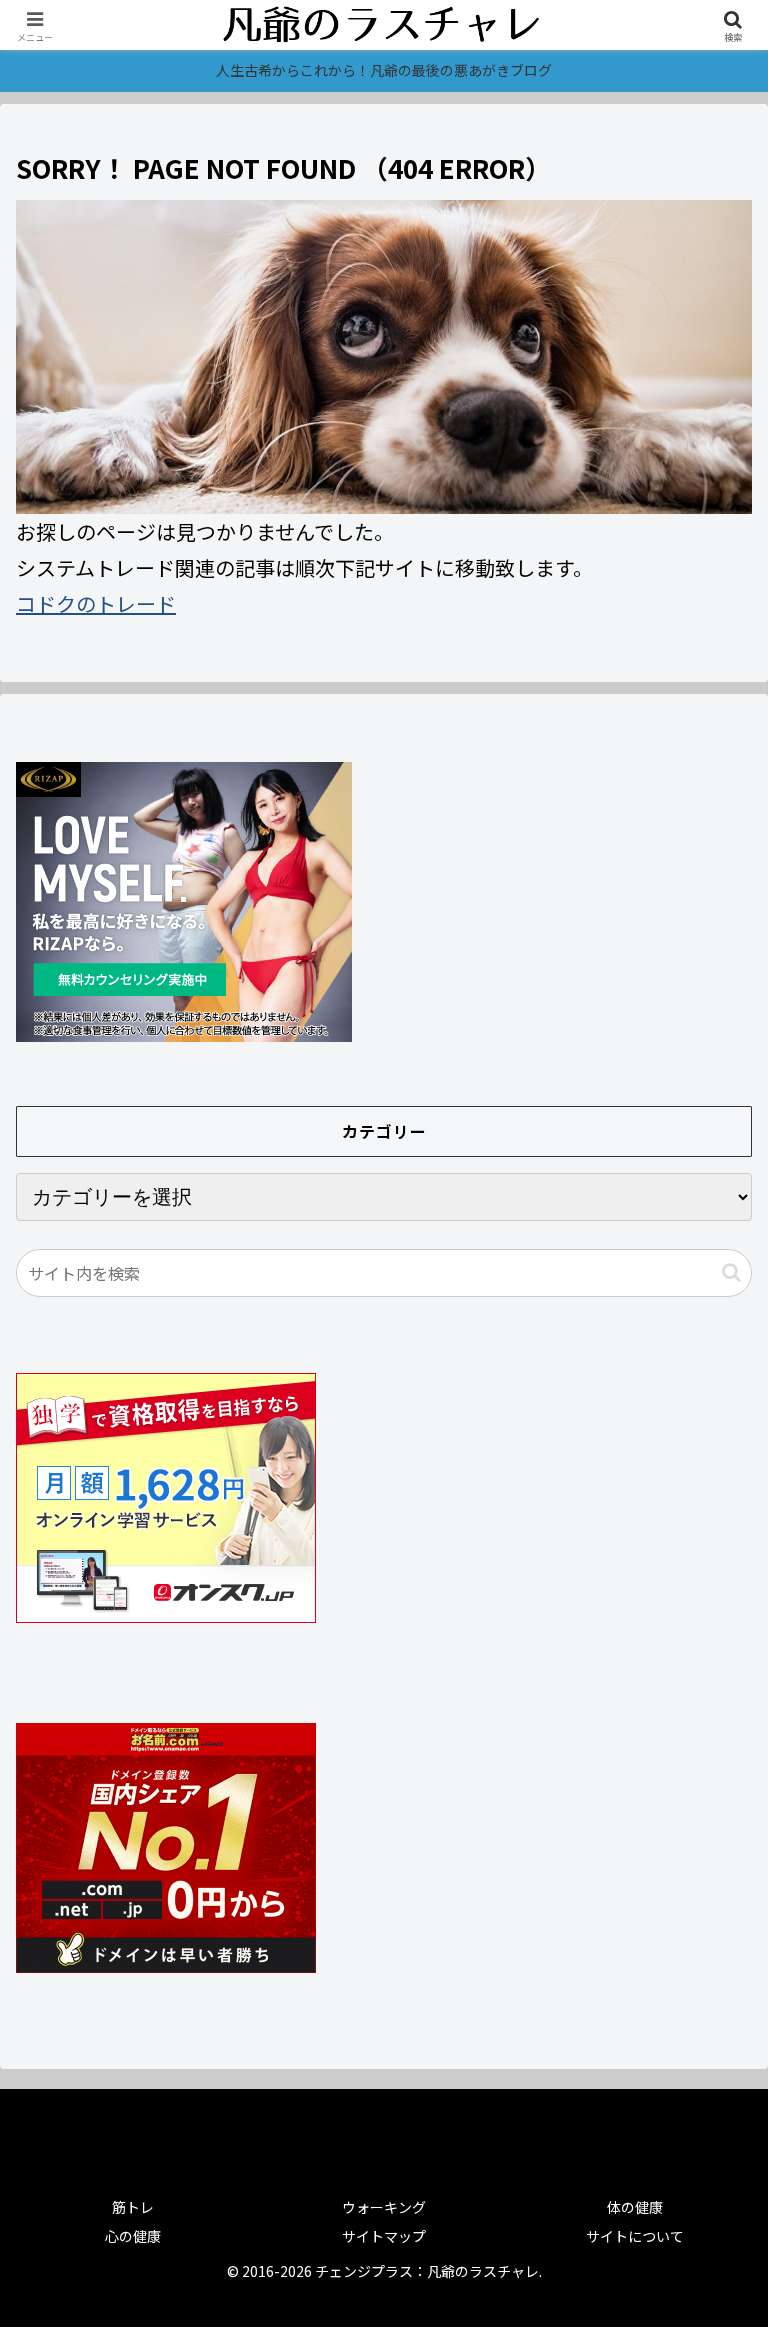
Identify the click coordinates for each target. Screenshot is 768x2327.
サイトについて (635, 2236)
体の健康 (635, 2207)
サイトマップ (384, 2236)
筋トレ (133, 2207)
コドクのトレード (96, 603)
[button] (731, 1272)
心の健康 (133, 2236)
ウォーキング (384, 2207)
